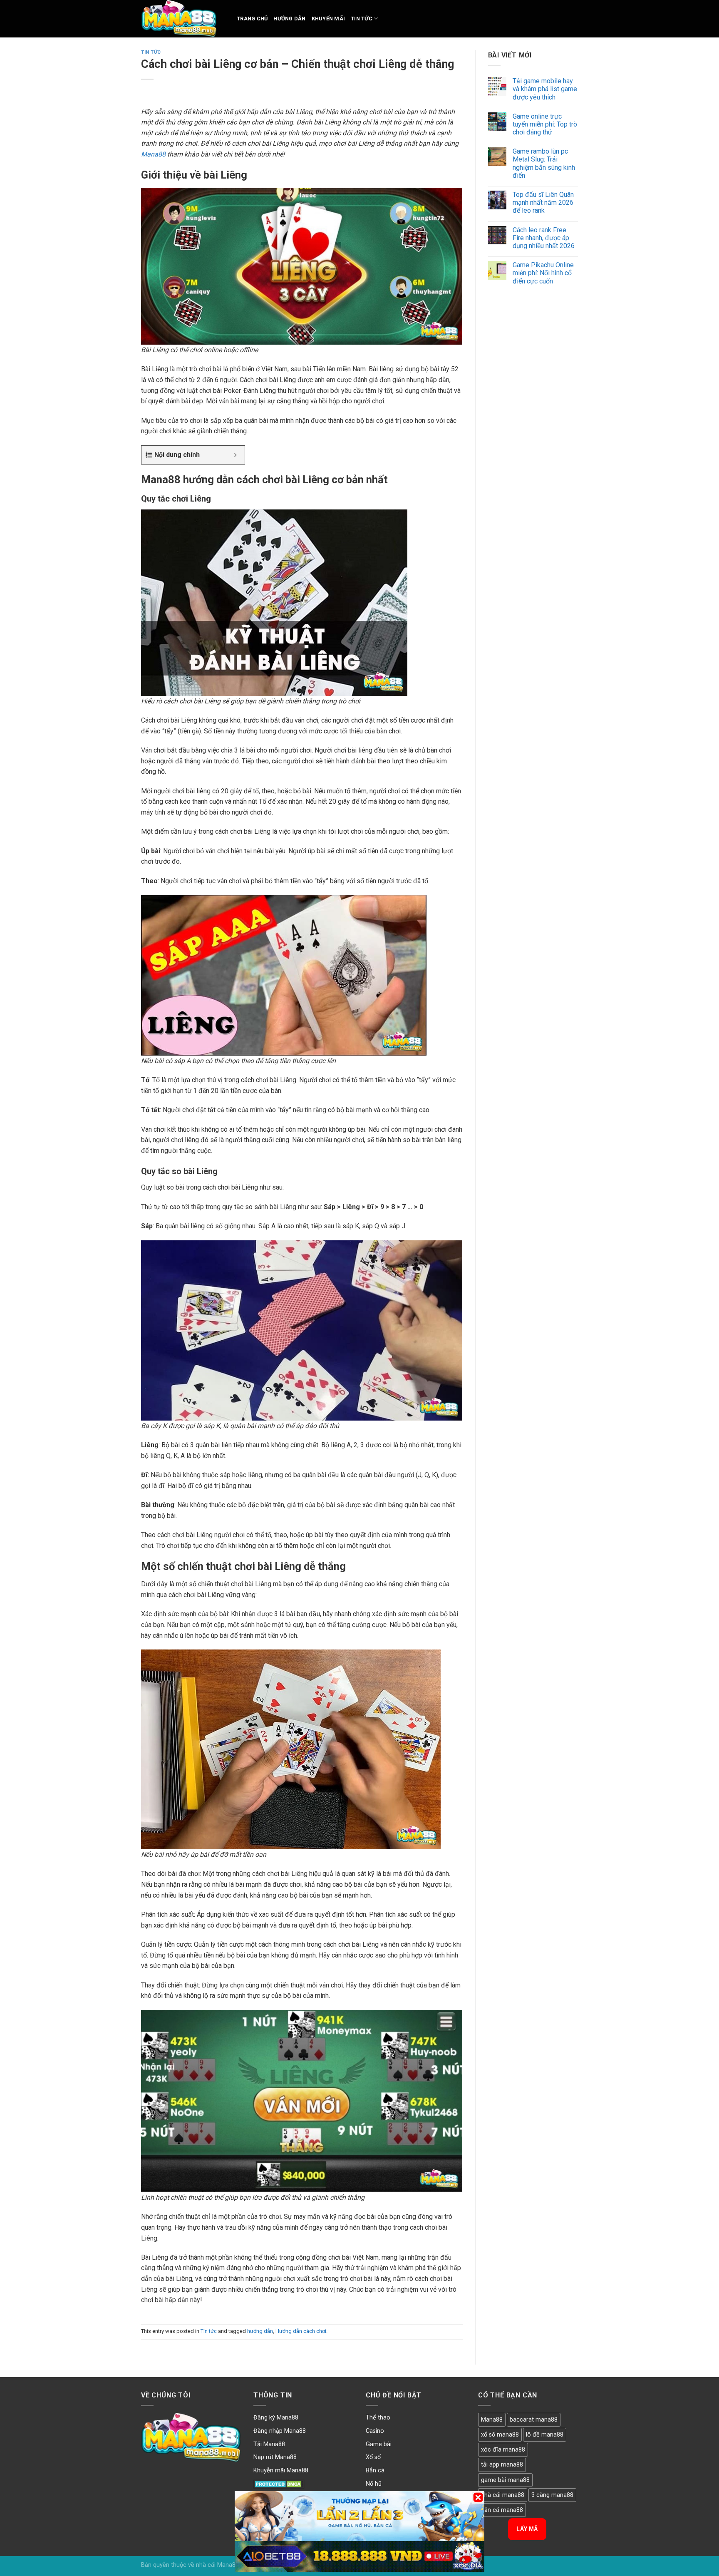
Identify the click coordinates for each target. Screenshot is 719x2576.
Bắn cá (375, 2470)
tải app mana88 (502, 2465)
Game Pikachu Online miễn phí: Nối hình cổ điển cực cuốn (543, 273)
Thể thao (378, 2418)
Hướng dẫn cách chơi (301, 2331)
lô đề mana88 (545, 2435)
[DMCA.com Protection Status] (279, 2484)
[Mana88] (183, 19)
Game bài (379, 2444)
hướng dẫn (260, 2331)
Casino (375, 2431)
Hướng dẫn (289, 19)
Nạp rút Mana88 (275, 2457)
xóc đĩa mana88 (503, 2450)
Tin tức (362, 19)
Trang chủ (252, 19)
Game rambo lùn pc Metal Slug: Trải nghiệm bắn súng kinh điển (544, 163)
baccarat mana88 (534, 2420)
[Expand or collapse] (235, 455)
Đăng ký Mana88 (276, 2418)
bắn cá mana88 (502, 2510)
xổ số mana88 (500, 2435)
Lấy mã (527, 2529)
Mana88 (153, 154)
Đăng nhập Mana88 (280, 2431)
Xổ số (373, 2457)
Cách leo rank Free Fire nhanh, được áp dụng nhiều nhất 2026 (544, 238)
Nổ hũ (374, 2484)
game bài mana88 (505, 2480)
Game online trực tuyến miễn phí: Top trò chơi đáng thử (545, 124)
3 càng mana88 (552, 2495)
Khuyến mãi (329, 19)
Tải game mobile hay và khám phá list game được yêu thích (545, 89)
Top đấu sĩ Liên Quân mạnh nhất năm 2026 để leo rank (543, 202)
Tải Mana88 (269, 2444)
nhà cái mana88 (503, 2495)
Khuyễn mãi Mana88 (281, 2470)
